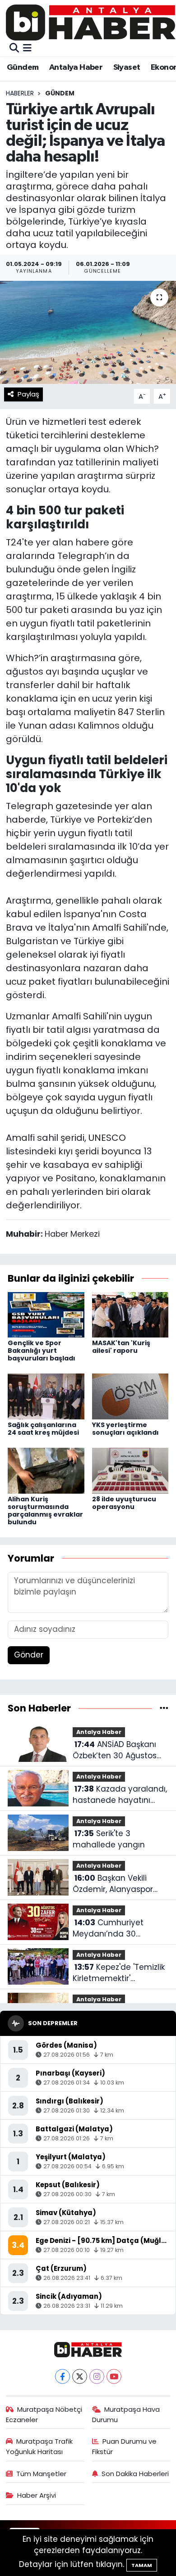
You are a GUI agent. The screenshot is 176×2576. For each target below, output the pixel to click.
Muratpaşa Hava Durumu (126, 2414)
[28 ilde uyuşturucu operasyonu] (130, 1470)
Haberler (20, 93)
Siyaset (127, 68)
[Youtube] (114, 2376)
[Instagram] (97, 2376)
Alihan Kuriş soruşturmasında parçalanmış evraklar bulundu (45, 1510)
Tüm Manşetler (41, 2474)
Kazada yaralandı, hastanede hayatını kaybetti (120, 1795)
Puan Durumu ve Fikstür (125, 2446)
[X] (80, 2376)
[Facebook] (63, 2376)
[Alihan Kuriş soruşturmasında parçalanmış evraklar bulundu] (46, 1470)
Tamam (142, 2565)
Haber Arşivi (37, 2495)
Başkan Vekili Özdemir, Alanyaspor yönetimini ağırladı (113, 1884)
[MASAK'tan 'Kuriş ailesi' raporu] (130, 1314)
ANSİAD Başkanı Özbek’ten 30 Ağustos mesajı (115, 1750)
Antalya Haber (76, 68)
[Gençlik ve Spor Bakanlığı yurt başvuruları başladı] (46, 1314)
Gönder (29, 1655)
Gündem (23, 68)
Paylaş (28, 394)
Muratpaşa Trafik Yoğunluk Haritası (39, 2446)
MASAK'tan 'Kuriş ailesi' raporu (121, 1347)
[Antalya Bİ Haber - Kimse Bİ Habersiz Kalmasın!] (91, 22)
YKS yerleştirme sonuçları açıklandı (125, 1429)
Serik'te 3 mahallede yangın (109, 1839)
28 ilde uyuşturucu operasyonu (124, 1503)
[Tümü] (164, 1708)
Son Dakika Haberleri (135, 2474)
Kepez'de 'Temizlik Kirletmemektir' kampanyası (119, 1973)
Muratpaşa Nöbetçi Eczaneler (44, 2414)
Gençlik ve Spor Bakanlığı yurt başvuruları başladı (42, 1351)
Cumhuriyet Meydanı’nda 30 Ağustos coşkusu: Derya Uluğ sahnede (118, 1929)
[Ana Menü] (27, 48)
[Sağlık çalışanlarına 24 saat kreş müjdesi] (46, 1396)
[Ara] (14, 48)
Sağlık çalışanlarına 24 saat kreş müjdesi (43, 1429)
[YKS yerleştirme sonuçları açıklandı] (130, 1396)
